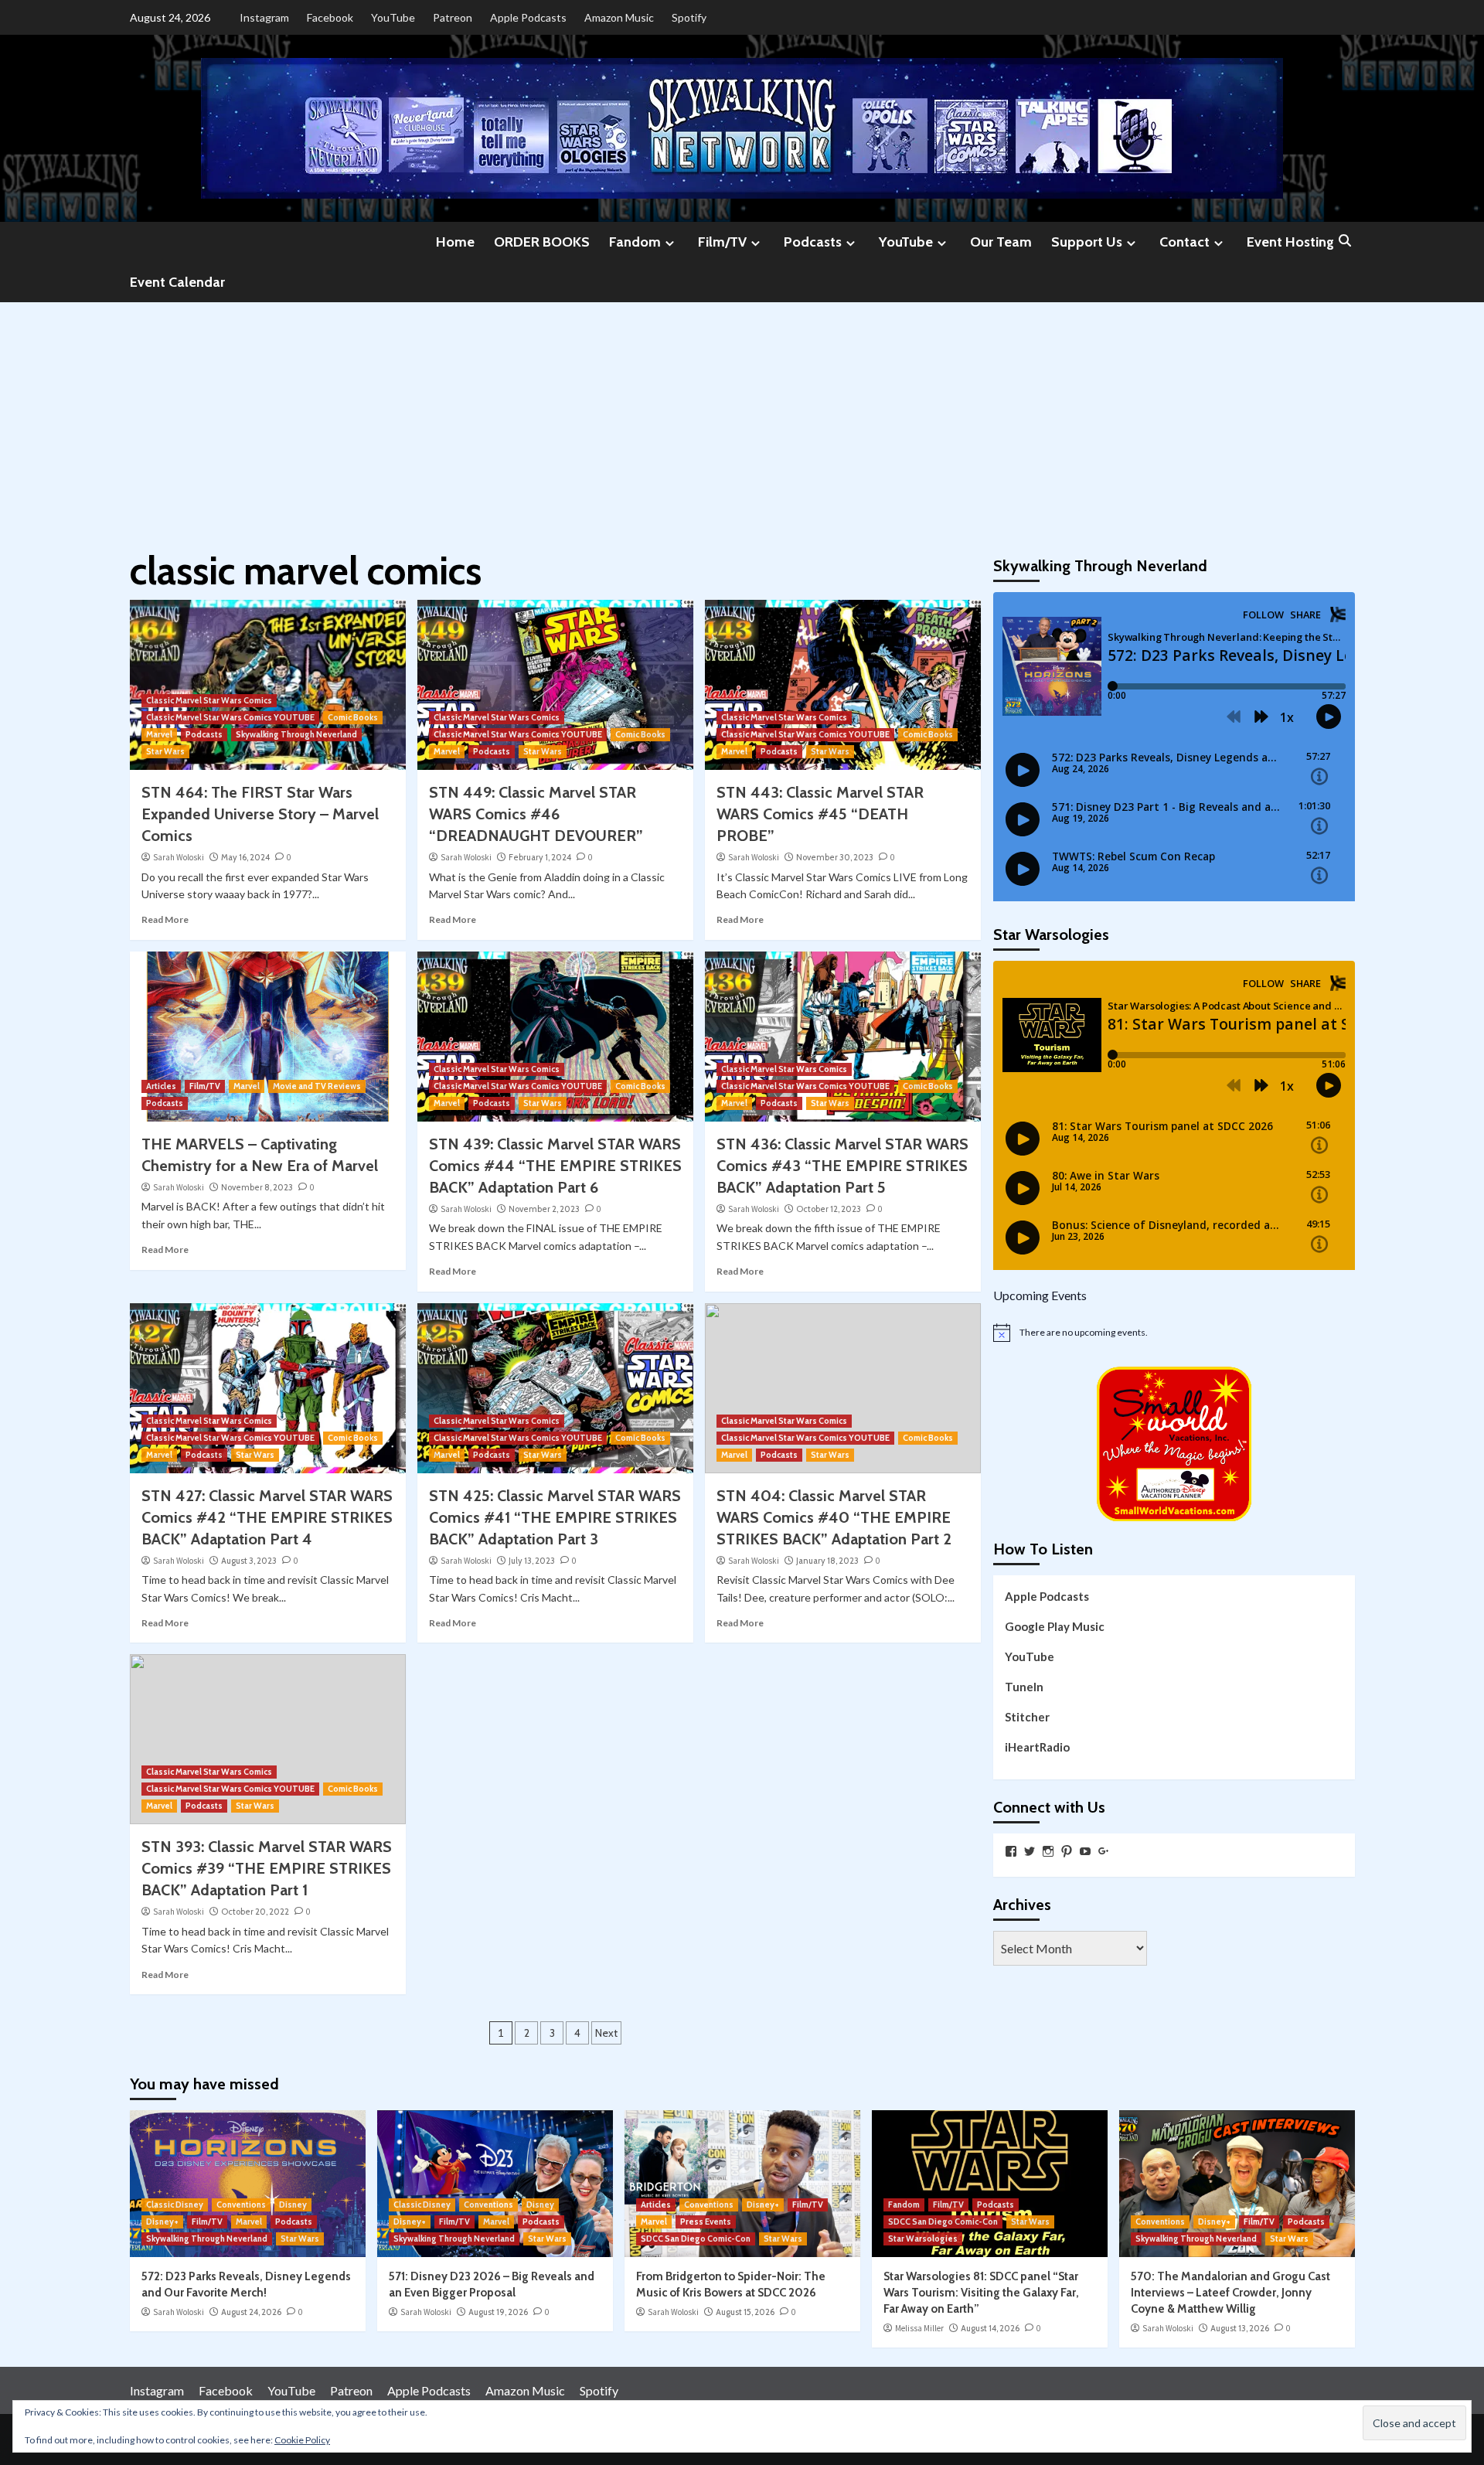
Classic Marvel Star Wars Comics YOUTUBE (230, 717)
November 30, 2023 (835, 857)
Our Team (1001, 242)
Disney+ (162, 2222)
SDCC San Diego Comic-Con (696, 2239)
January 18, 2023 (827, 1561)
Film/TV (722, 242)
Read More (165, 919)
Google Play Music (1055, 1626)
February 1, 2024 (540, 857)
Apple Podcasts (528, 17)
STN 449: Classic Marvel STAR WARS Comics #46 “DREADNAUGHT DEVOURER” (536, 814)
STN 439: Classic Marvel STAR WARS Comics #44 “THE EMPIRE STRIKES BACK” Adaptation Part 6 (555, 1166)
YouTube (393, 17)
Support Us (1087, 242)
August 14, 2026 (990, 2328)
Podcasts (813, 242)
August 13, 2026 (1240, 2328)
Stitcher (1027, 1717)
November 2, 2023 (544, 1209)
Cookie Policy (302, 2440)
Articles (161, 1086)
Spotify (689, 17)
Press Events (706, 2222)
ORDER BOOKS (542, 242)
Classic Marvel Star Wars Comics (209, 700)
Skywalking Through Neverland (296, 734)
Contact (1184, 242)
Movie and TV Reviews (317, 1086)
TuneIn (1024, 1687)
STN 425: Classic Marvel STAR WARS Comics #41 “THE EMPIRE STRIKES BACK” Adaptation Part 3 (555, 1517)
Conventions (241, 2205)
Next (606, 2033)
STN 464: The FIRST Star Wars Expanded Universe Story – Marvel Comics (260, 814)
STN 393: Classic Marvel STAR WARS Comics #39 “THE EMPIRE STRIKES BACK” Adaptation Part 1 (267, 1868)
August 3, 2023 (249, 1561)
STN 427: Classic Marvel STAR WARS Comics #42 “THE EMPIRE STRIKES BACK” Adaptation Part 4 (267, 1517)
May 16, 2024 (245, 857)
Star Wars (165, 751)
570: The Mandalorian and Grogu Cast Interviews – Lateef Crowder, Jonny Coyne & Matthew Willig (1230, 2293)
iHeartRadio (1037, 1747)
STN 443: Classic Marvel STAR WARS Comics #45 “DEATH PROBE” (820, 814)
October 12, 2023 (829, 1209)
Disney (293, 2205)
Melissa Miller (919, 2328)
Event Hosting (1290, 242)
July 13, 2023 (532, 1561)
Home (455, 242)
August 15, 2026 (745, 2312)
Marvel (159, 734)
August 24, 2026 (251, 2312)
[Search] (1345, 242)
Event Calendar (177, 282)
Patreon (453, 17)
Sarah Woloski (179, 857)
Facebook (330, 17)
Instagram (264, 17)
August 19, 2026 (498, 2312)
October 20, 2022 (255, 1912)
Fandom (635, 242)
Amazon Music (619, 17)
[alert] (1174, 1333)
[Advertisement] (742, 418)
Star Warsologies (923, 2239)
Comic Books (353, 717)
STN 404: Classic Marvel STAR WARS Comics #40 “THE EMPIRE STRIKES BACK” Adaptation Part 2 (834, 1517)
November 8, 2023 (257, 1187)
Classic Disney (175, 2205)
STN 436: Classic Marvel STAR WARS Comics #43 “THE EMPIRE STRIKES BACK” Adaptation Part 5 (842, 1166)
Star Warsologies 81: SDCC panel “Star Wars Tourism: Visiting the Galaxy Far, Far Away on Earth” (981, 2293)
